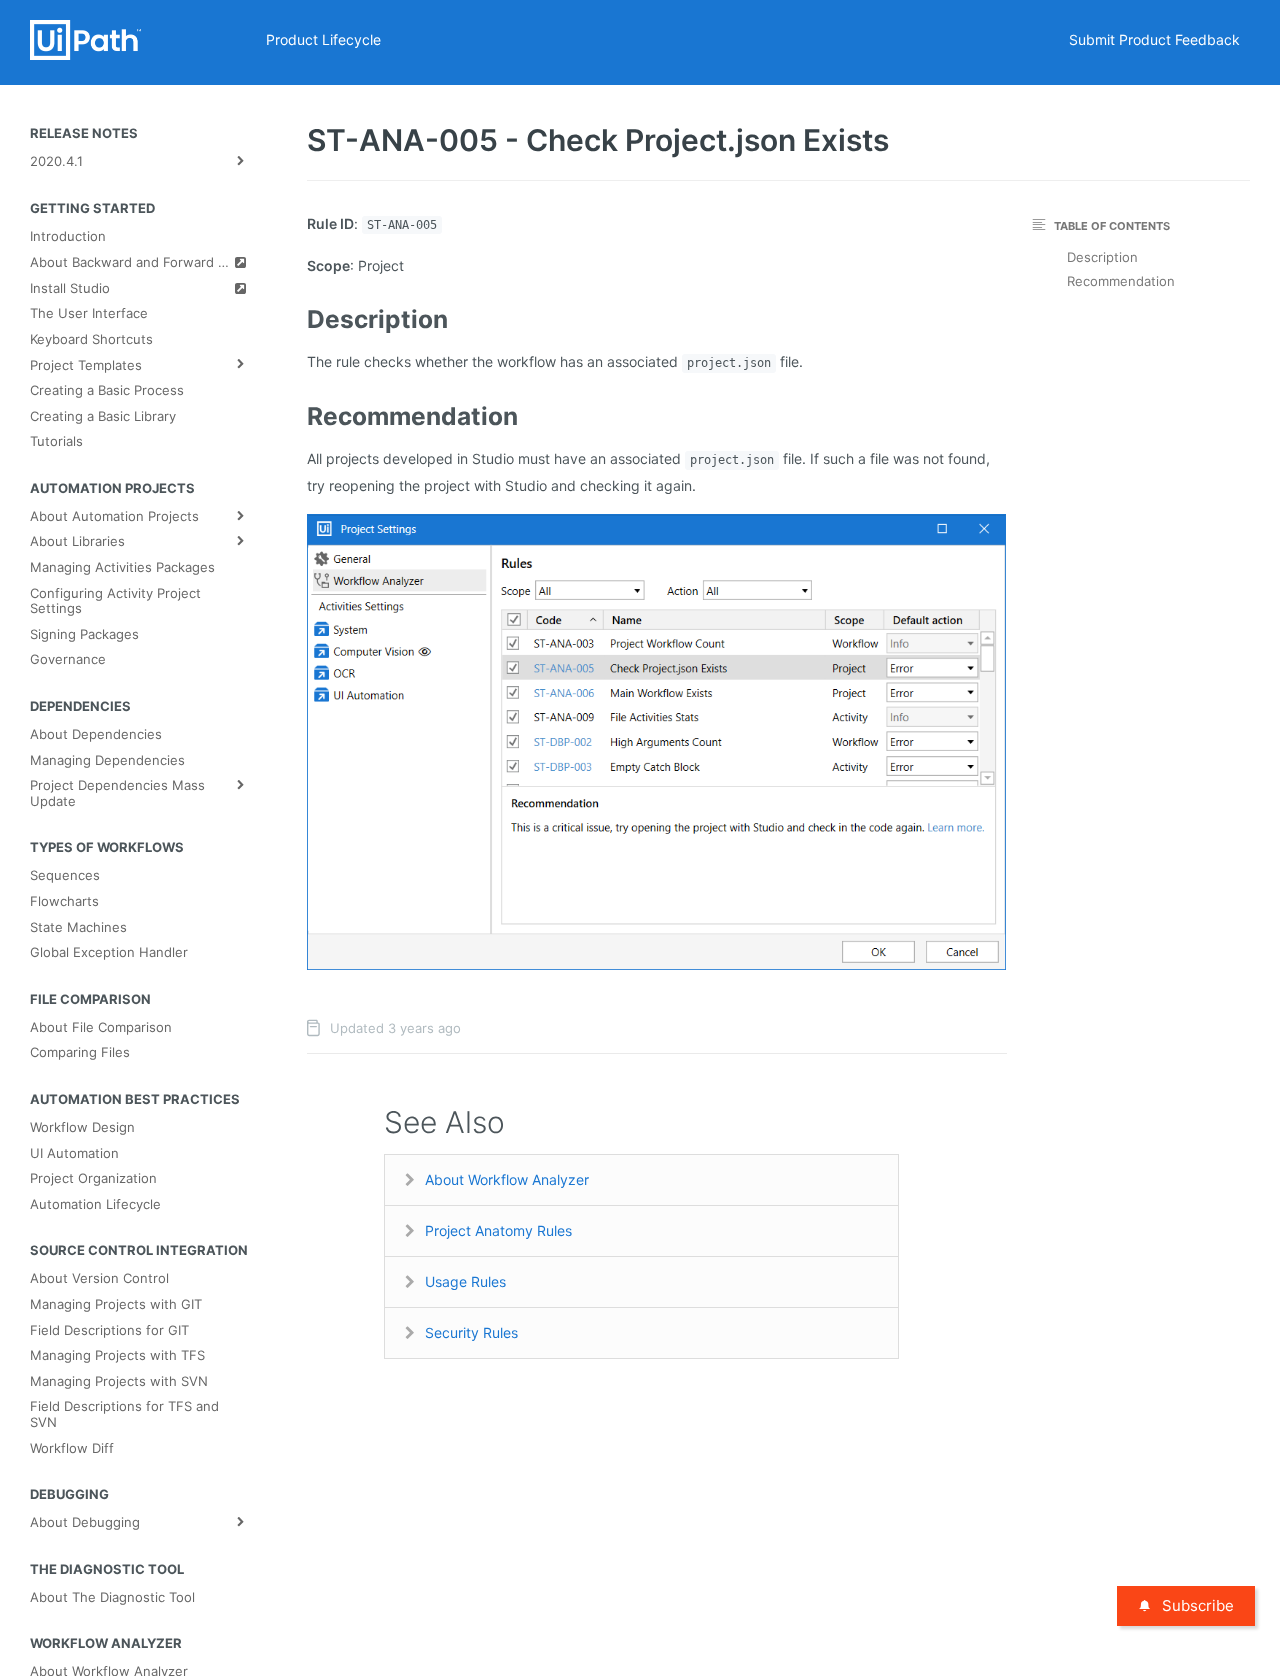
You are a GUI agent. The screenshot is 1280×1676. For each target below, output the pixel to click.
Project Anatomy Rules (498, 1230)
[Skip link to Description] (295, 319)
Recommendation (1121, 281)
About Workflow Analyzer (507, 1179)
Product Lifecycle (323, 39)
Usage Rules (465, 1281)
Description (1102, 257)
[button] (656, 740)
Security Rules (471, 1332)
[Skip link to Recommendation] (295, 416)
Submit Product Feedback (1154, 39)
